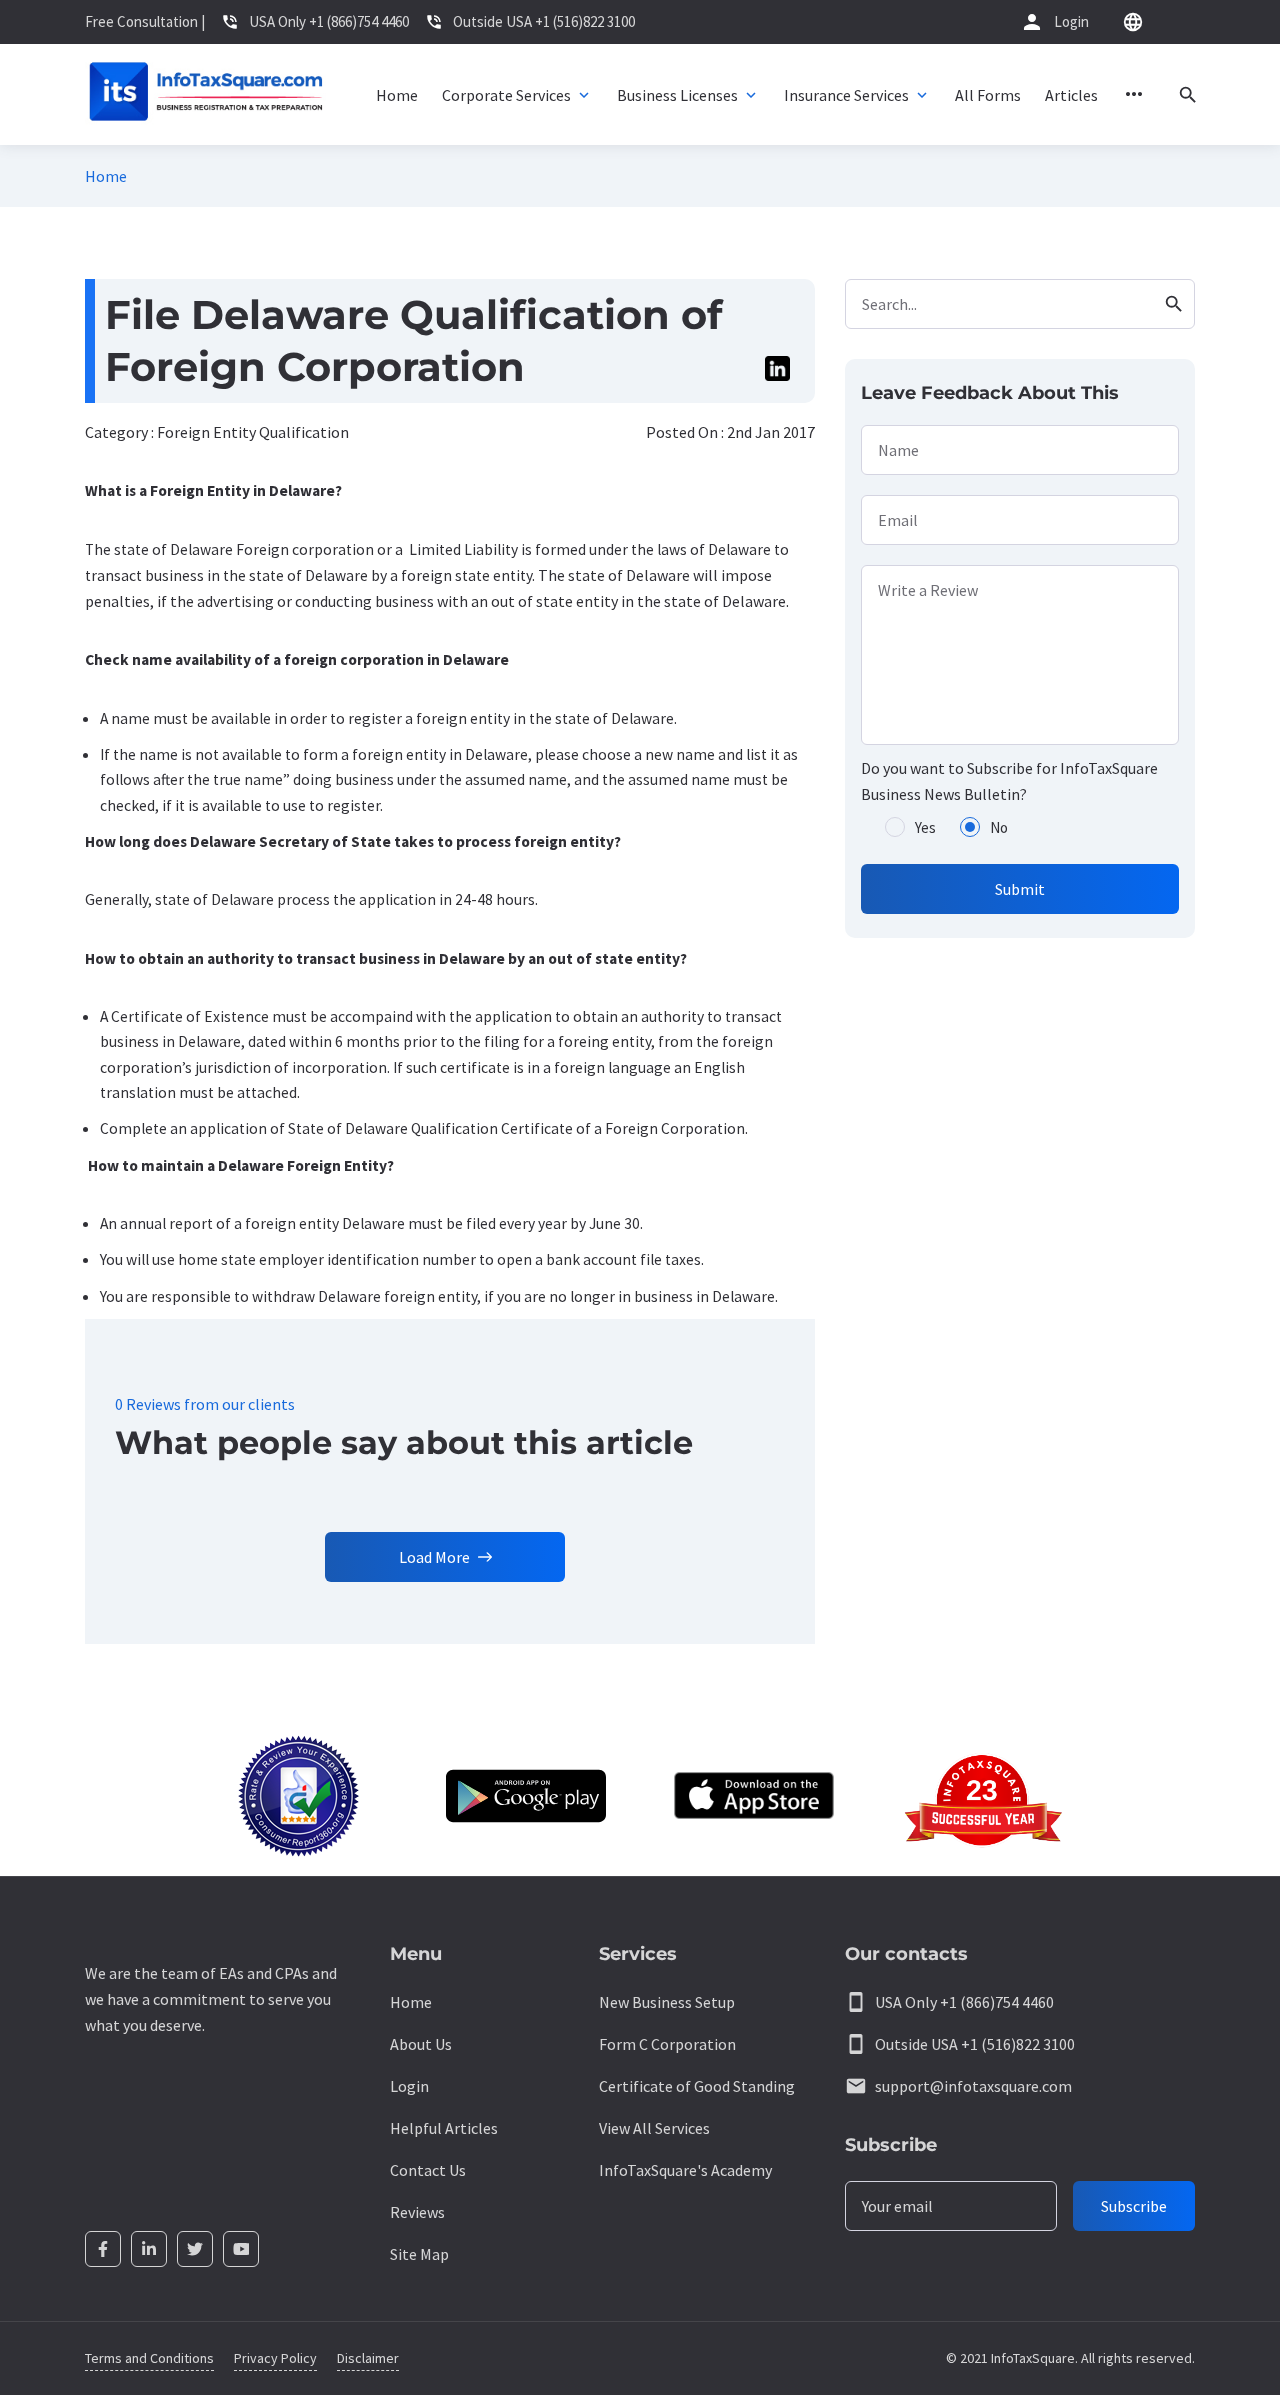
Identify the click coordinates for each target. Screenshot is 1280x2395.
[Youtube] (241, 2249)
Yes (925, 827)
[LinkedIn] (149, 2249)
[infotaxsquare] (205, 94)
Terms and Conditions (149, 2358)
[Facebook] (103, 2249)
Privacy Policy (275, 2358)
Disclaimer (368, 2358)
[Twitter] (195, 2249)
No (999, 827)
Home (106, 176)
